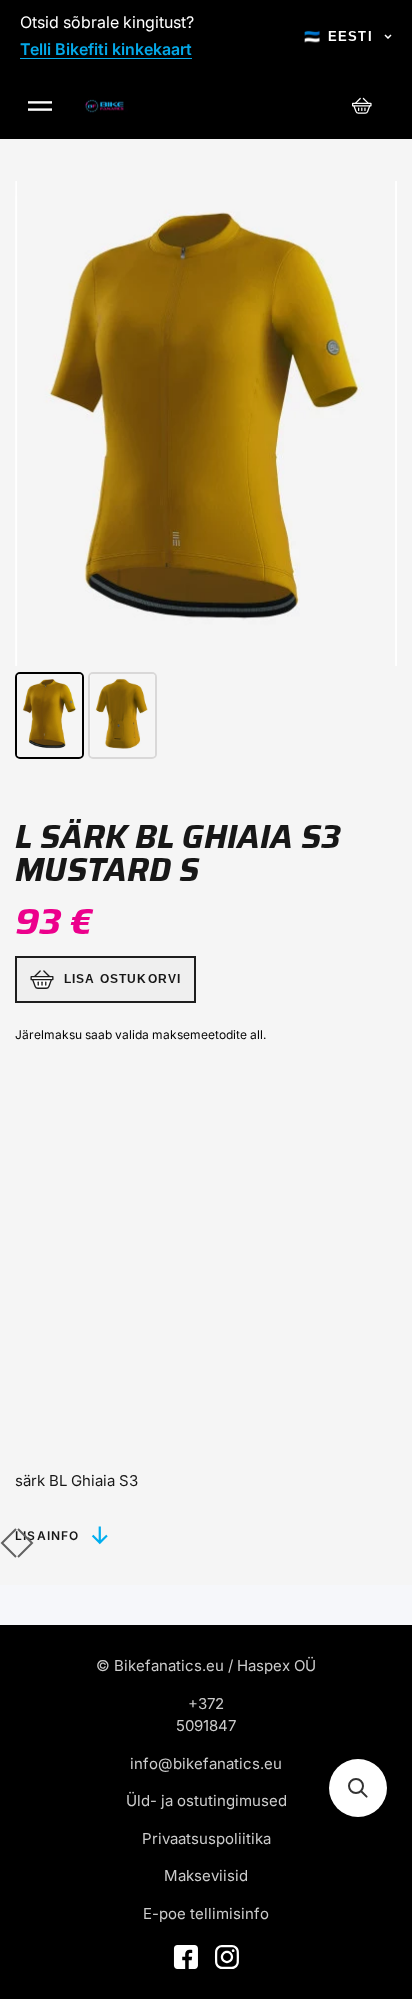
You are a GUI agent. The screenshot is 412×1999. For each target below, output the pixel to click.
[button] (358, 1788)
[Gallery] (206, 473)
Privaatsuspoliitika (206, 1838)
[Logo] (105, 106)
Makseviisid (206, 1875)
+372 (206, 1703)
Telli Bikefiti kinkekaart (106, 49)
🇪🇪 (338, 36)
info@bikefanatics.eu (206, 1763)
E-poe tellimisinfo (206, 1913)
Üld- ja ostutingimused (206, 1800)
